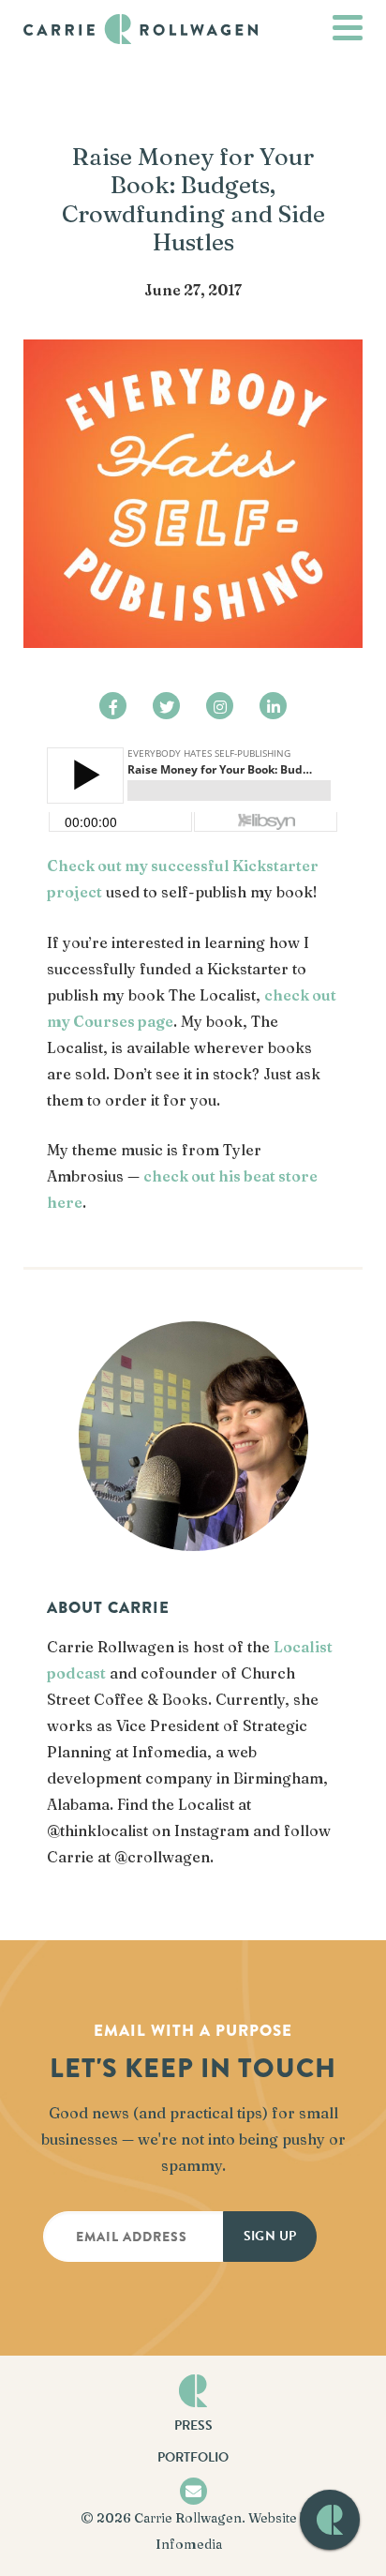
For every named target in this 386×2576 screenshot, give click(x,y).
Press (193, 2425)
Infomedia (189, 2544)
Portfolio (193, 2457)
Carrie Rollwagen (188, 2518)
